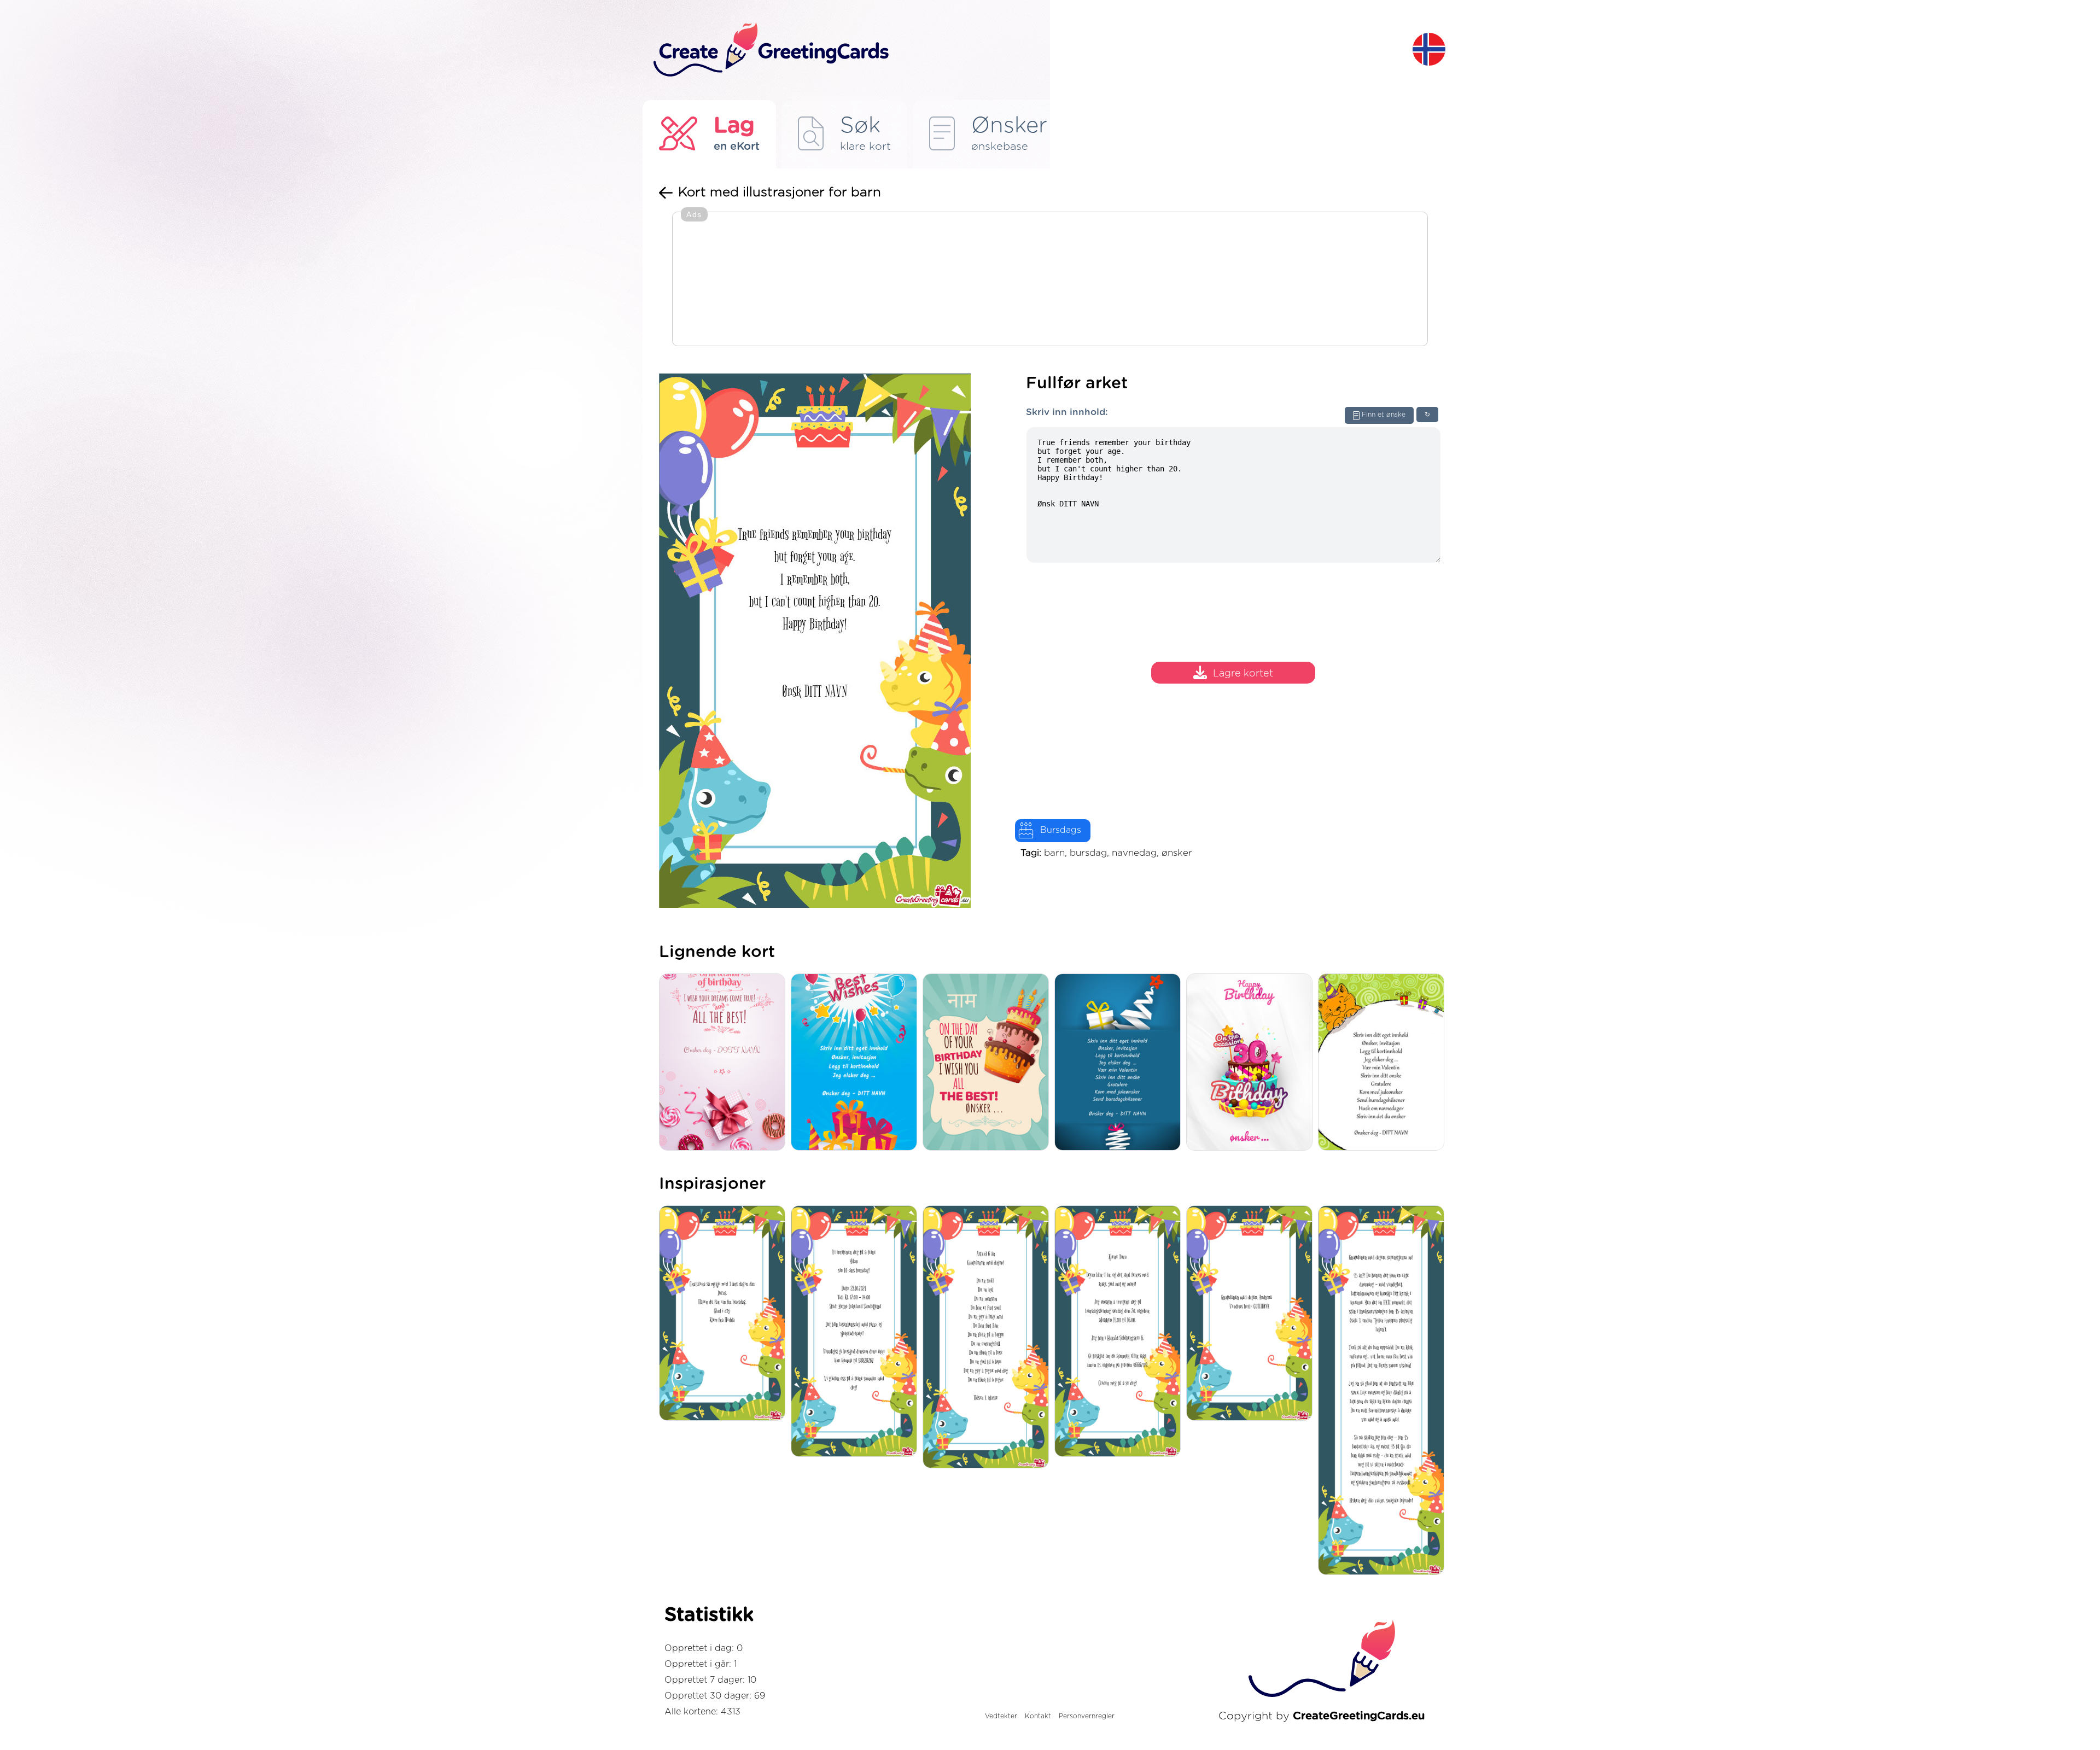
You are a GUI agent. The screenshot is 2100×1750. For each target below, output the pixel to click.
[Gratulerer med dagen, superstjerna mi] (1384, 1391)
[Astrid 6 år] (988, 1338)
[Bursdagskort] (1252, 1063)
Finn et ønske (1384, 415)
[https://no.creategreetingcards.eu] (1024, 50)
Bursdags (1061, 830)
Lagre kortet (1243, 674)
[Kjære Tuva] (1120, 1332)
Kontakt (1038, 1716)
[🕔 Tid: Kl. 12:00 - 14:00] (857, 1332)
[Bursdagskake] (988, 1063)
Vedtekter (1001, 1716)
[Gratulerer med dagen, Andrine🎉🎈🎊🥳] (1252, 1314)
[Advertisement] (1050, 280)
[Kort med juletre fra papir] (1120, 1063)
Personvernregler (1087, 1716)
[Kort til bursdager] (857, 1063)
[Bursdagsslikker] (725, 1063)
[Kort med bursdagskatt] (1384, 1063)
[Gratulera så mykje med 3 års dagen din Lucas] (725, 1314)
